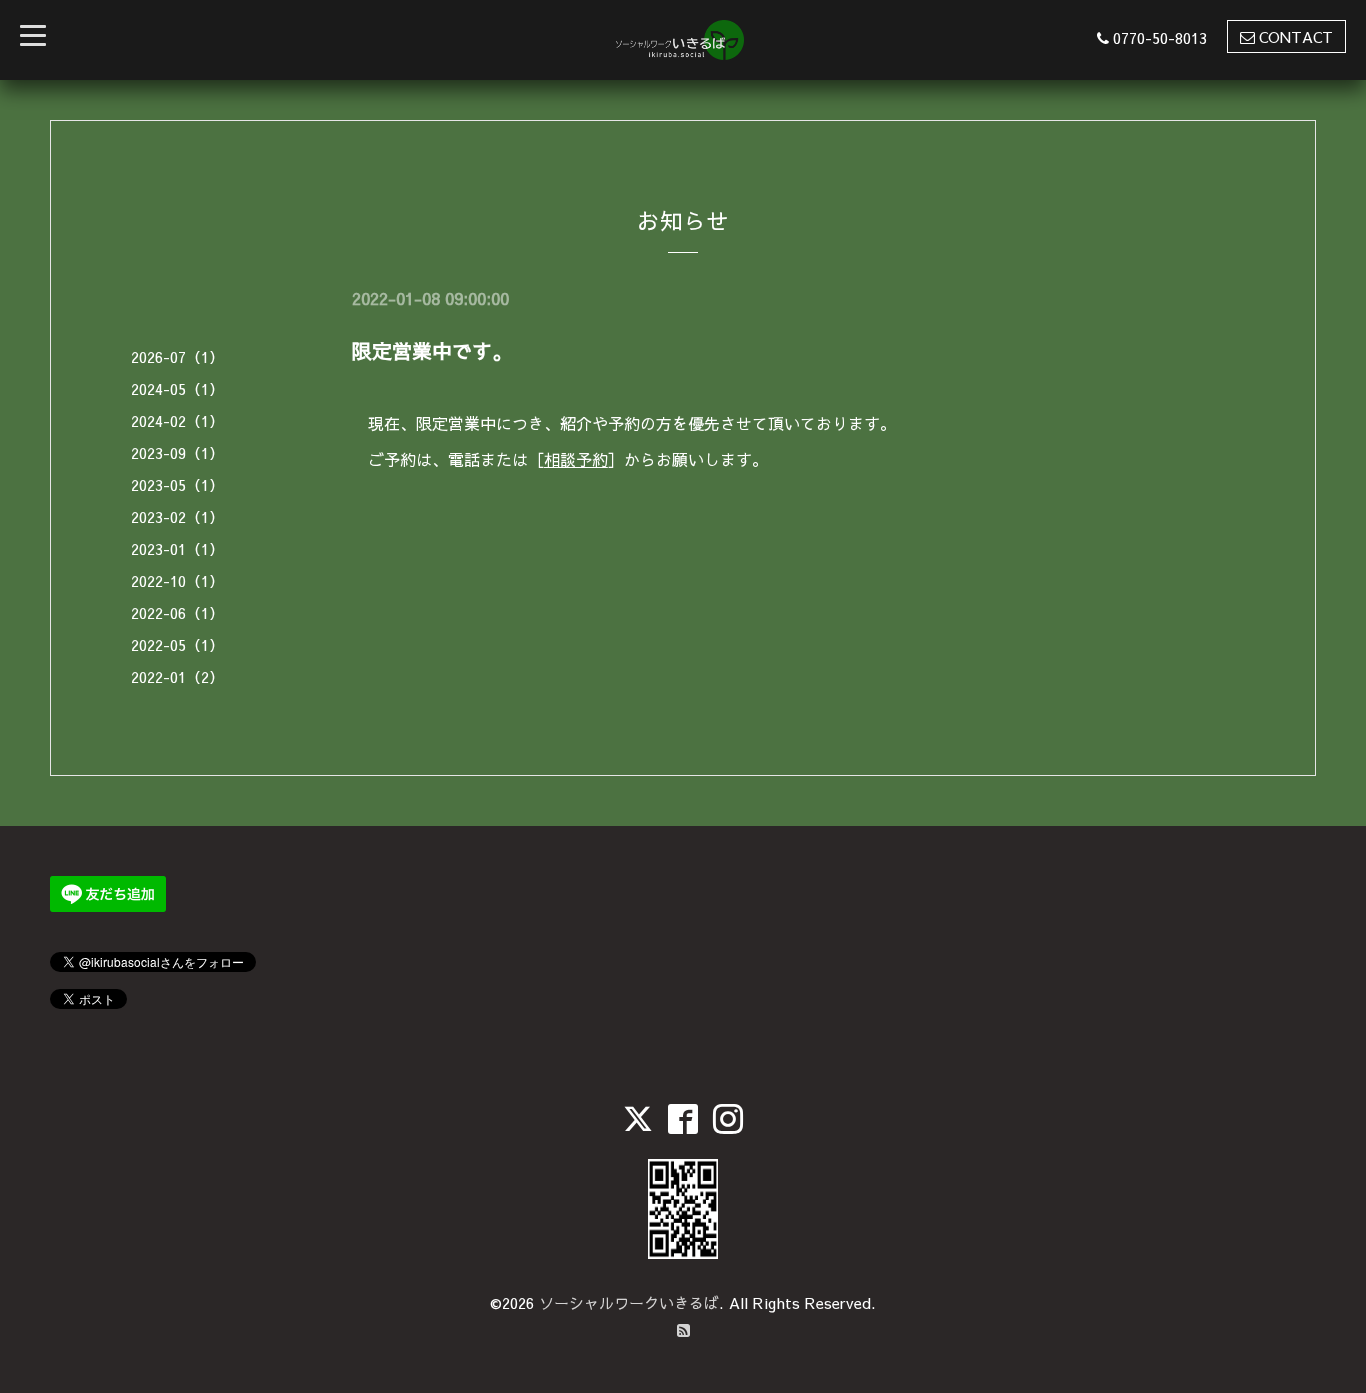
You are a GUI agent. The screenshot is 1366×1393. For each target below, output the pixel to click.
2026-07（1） (177, 356)
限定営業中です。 (432, 350)
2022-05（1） (177, 644)
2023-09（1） (177, 452)
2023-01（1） (177, 548)
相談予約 (576, 459)
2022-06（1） (177, 612)
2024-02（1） (177, 420)
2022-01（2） (177, 676)
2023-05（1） (177, 484)
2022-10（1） (177, 580)
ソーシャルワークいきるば (629, 1302)
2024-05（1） (177, 388)
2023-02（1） (177, 516)
